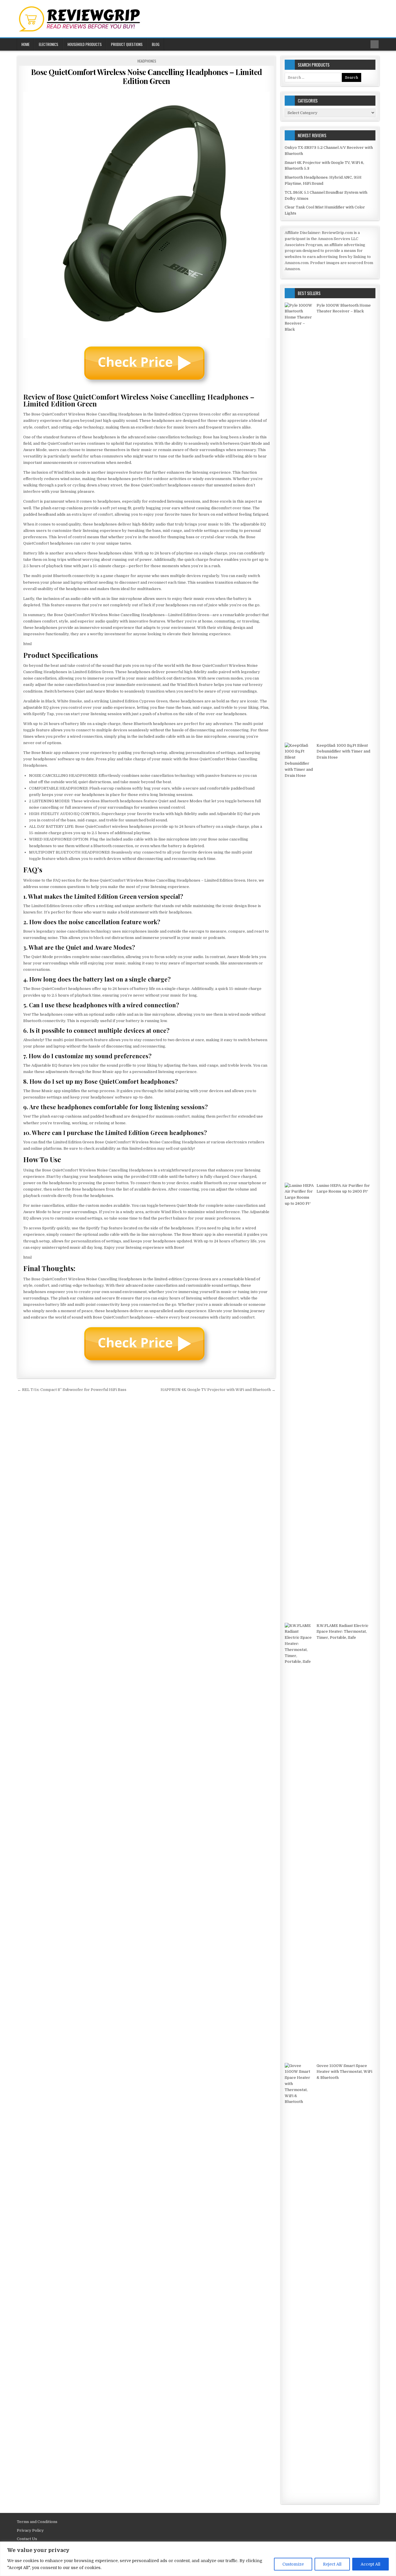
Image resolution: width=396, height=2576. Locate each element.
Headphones (147, 61)
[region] (198, 2559)
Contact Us (27, 2539)
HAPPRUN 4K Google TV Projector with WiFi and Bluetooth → (218, 1390)
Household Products (85, 44)
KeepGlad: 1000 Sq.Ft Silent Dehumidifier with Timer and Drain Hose (343, 751)
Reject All (332, 2564)
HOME (26, 44)
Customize (293, 2564)
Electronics (49, 44)
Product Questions (127, 44)
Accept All (370, 2564)
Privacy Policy (30, 2530)
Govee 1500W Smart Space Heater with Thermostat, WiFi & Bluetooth (344, 2072)
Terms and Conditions (37, 2522)
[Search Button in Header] (375, 44)
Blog (156, 44)
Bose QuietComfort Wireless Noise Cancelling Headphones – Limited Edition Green (147, 76)
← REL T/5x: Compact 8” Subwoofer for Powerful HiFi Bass (72, 1390)
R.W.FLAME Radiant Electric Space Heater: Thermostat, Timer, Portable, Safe (343, 1632)
